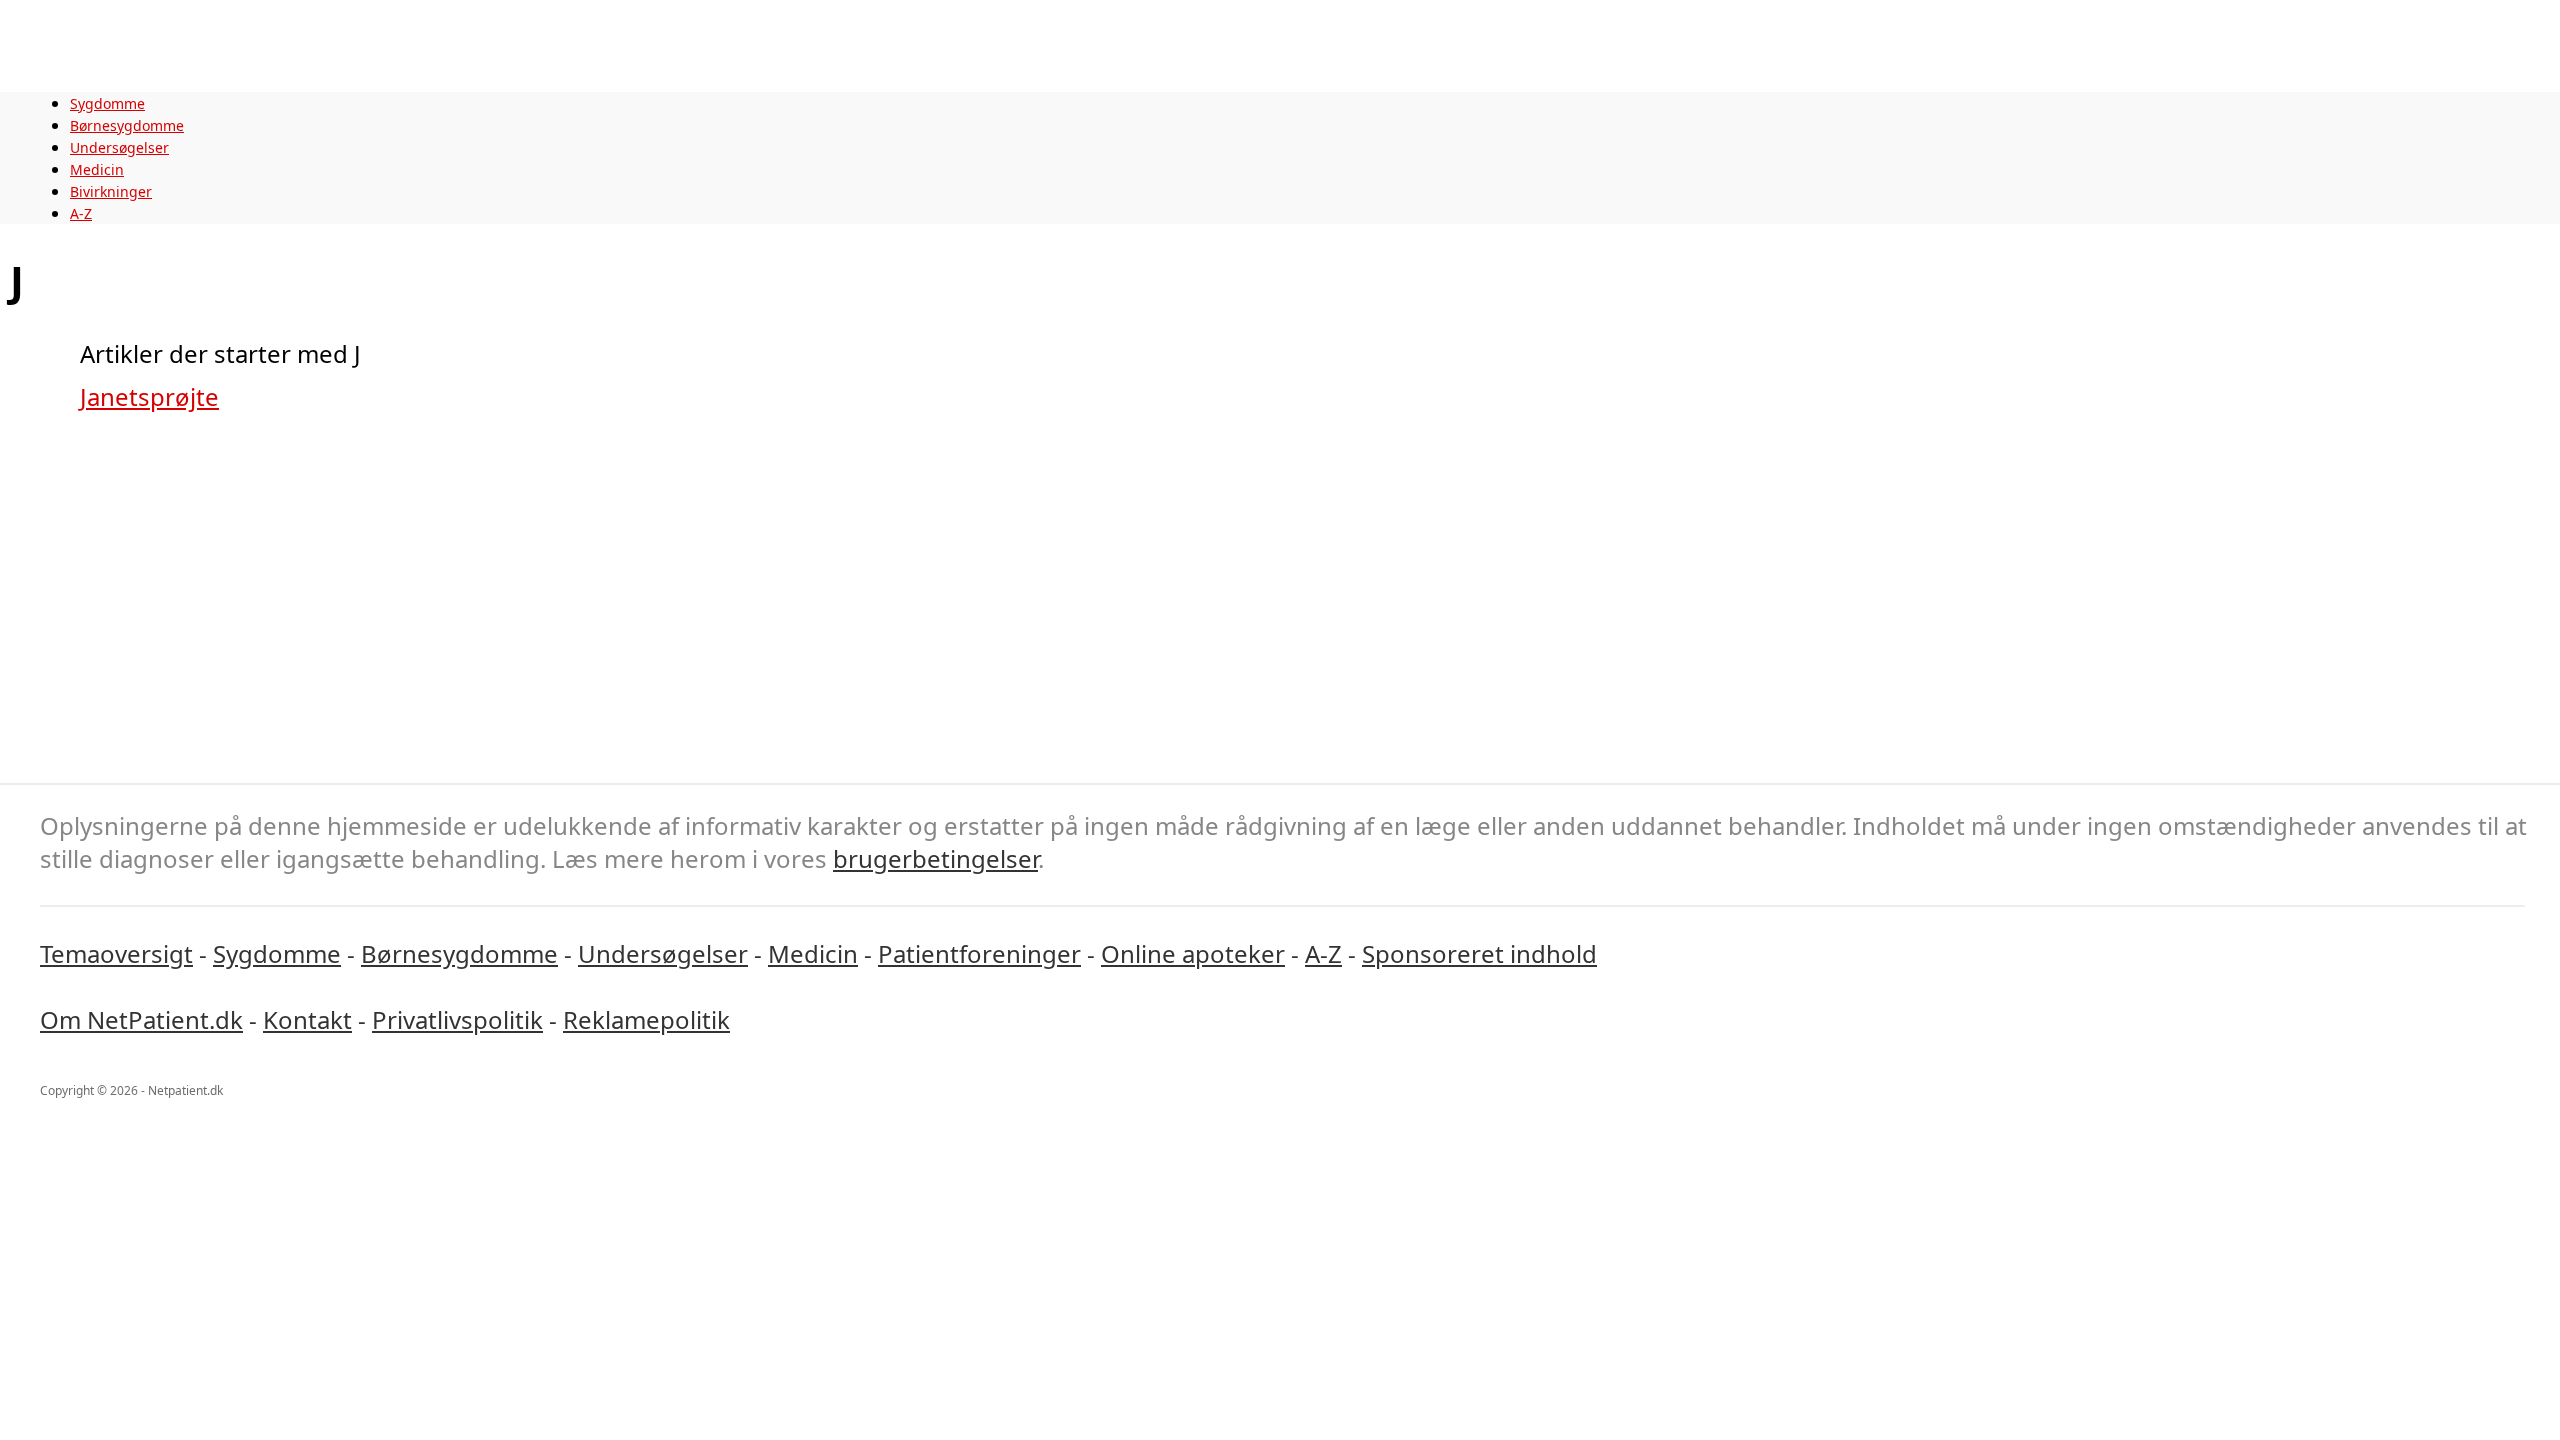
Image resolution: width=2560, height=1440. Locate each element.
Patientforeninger (979, 953)
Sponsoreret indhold (1479, 953)
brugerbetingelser (935, 858)
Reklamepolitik (646, 1019)
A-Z (81, 213)
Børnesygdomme (127, 125)
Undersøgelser (119, 147)
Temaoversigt (116, 953)
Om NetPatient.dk (141, 1019)
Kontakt (307, 1019)
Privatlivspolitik (457, 1019)
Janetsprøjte (149, 396)
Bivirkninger (111, 191)
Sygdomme (107, 103)
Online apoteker (1193, 953)
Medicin (97, 169)
